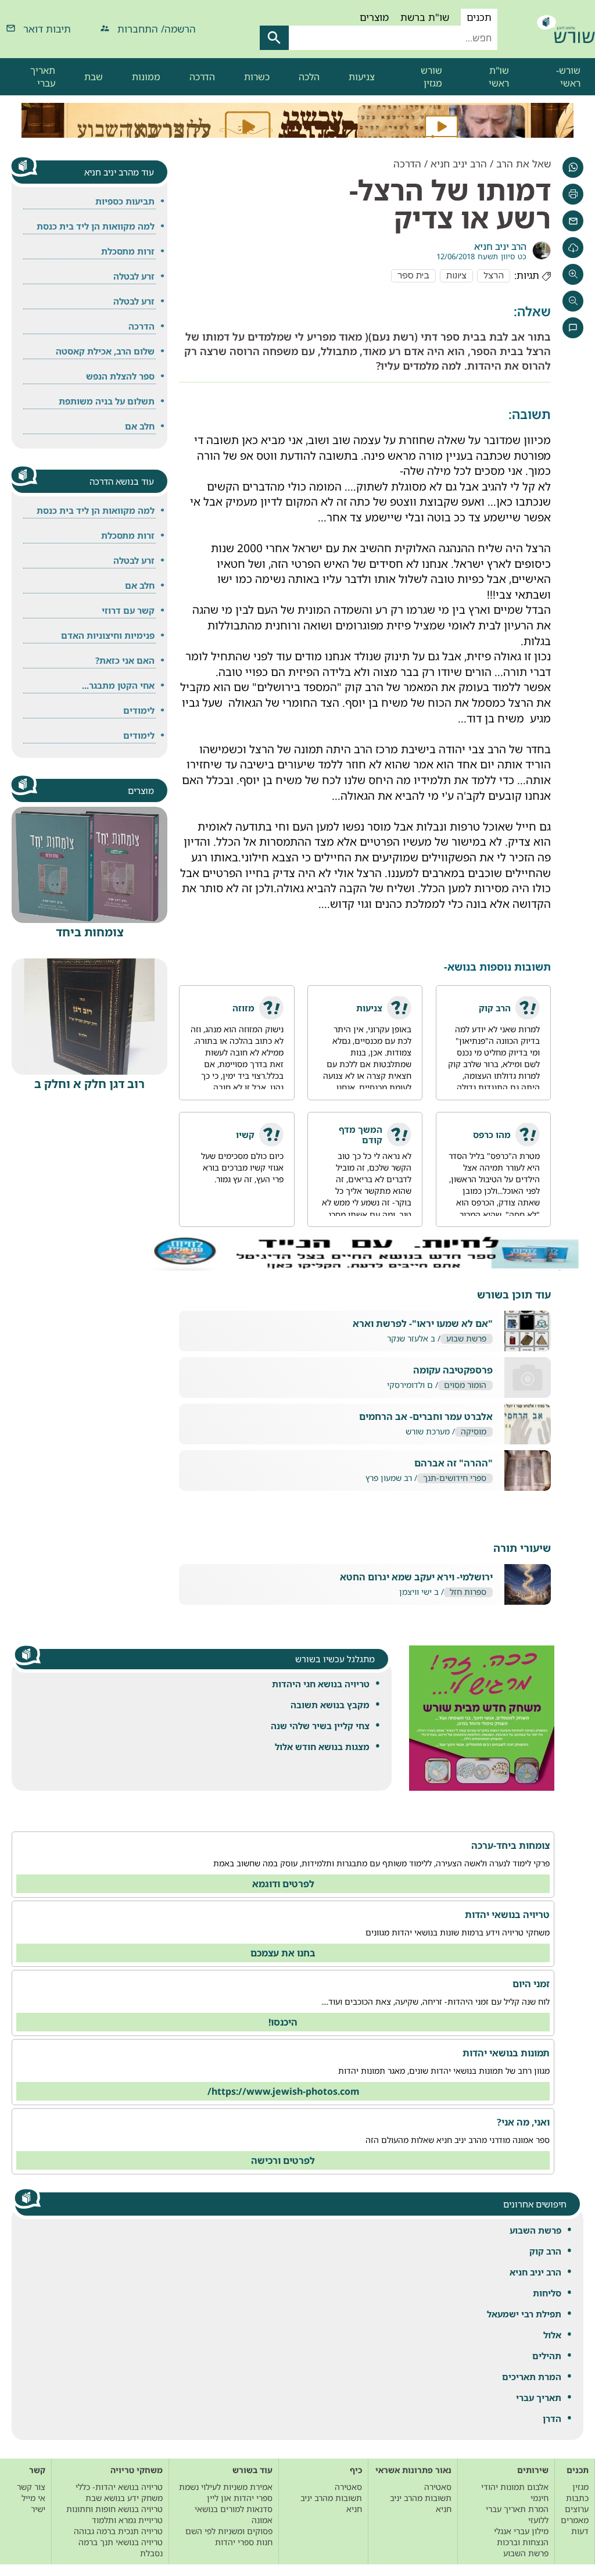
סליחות (547, 2293)
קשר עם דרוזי (128, 610)
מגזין (580, 2487)
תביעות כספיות (125, 201)
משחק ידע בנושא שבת (124, 2498)
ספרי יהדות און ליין (240, 2498)
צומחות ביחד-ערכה (510, 1845)
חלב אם (140, 426)
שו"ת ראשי (499, 77)
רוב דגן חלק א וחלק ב (89, 1084)
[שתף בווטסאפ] (573, 167)
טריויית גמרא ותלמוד (127, 2520)
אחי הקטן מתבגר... (118, 685)
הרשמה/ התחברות (157, 29)
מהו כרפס (492, 1135)
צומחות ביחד (90, 932)
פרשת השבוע (535, 2230)
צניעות (362, 77)
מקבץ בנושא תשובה (330, 1705)
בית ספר (413, 276)
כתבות (577, 2498)
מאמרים (575, 2520)
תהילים (547, 2356)
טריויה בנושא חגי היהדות (321, 1684)
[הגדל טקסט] (573, 274)
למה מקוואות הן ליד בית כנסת (96, 226)
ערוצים (577, 2509)
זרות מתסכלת (128, 251)
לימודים (139, 710)
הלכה (309, 77)
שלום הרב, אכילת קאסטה (105, 351)
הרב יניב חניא (535, 2272)
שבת (94, 77)
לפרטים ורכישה (283, 2160)
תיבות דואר (47, 29)
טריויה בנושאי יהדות (507, 1915)
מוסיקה (474, 1432)
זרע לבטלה (134, 276)
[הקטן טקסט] (573, 301)
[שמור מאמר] (573, 248)
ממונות (146, 77)
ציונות (456, 276)
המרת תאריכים (532, 2377)
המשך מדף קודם (361, 1135)
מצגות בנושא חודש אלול (322, 1747)
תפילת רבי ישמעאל (524, 2314)
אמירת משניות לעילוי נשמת (226, 2487)
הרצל (494, 276)
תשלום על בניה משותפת (107, 401)
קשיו (245, 1135)
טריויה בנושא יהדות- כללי (119, 2487)
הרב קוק (545, 2251)
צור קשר (31, 2487)
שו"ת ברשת (425, 17)
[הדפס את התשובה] (573, 194)
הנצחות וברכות (523, 2542)
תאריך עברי (43, 77)
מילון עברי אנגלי (521, 2531)
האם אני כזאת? (125, 660)
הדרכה (202, 77)
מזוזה (243, 1008)
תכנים (479, 17)
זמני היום (531, 1984)
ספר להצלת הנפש (120, 376)
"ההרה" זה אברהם (454, 1463)
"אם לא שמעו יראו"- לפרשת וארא (423, 1324)
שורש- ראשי (568, 77)
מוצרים (374, 17)
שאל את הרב (524, 164)
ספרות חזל (468, 1592)
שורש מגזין (431, 77)
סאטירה (438, 2487)
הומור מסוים (465, 1385)
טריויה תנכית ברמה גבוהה (118, 2531)
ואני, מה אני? (523, 2122)
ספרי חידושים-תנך (455, 1478)
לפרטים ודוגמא (283, 1884)
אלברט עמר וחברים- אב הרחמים (426, 1417)
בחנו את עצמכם (283, 1953)
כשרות (257, 77)
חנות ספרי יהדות (244, 2542)
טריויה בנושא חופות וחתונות (114, 2509)
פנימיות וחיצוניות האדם (108, 635)
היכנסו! (283, 2022)
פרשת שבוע (466, 1339)
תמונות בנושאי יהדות (506, 2053)
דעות (580, 2531)
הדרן (552, 2418)
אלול (552, 2335)
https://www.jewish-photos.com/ (283, 2091)
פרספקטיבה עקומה (453, 1370)
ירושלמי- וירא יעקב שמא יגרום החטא (416, 1577)
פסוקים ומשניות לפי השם (229, 2531)
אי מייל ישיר (33, 2503)
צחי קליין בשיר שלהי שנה (320, 1726)
